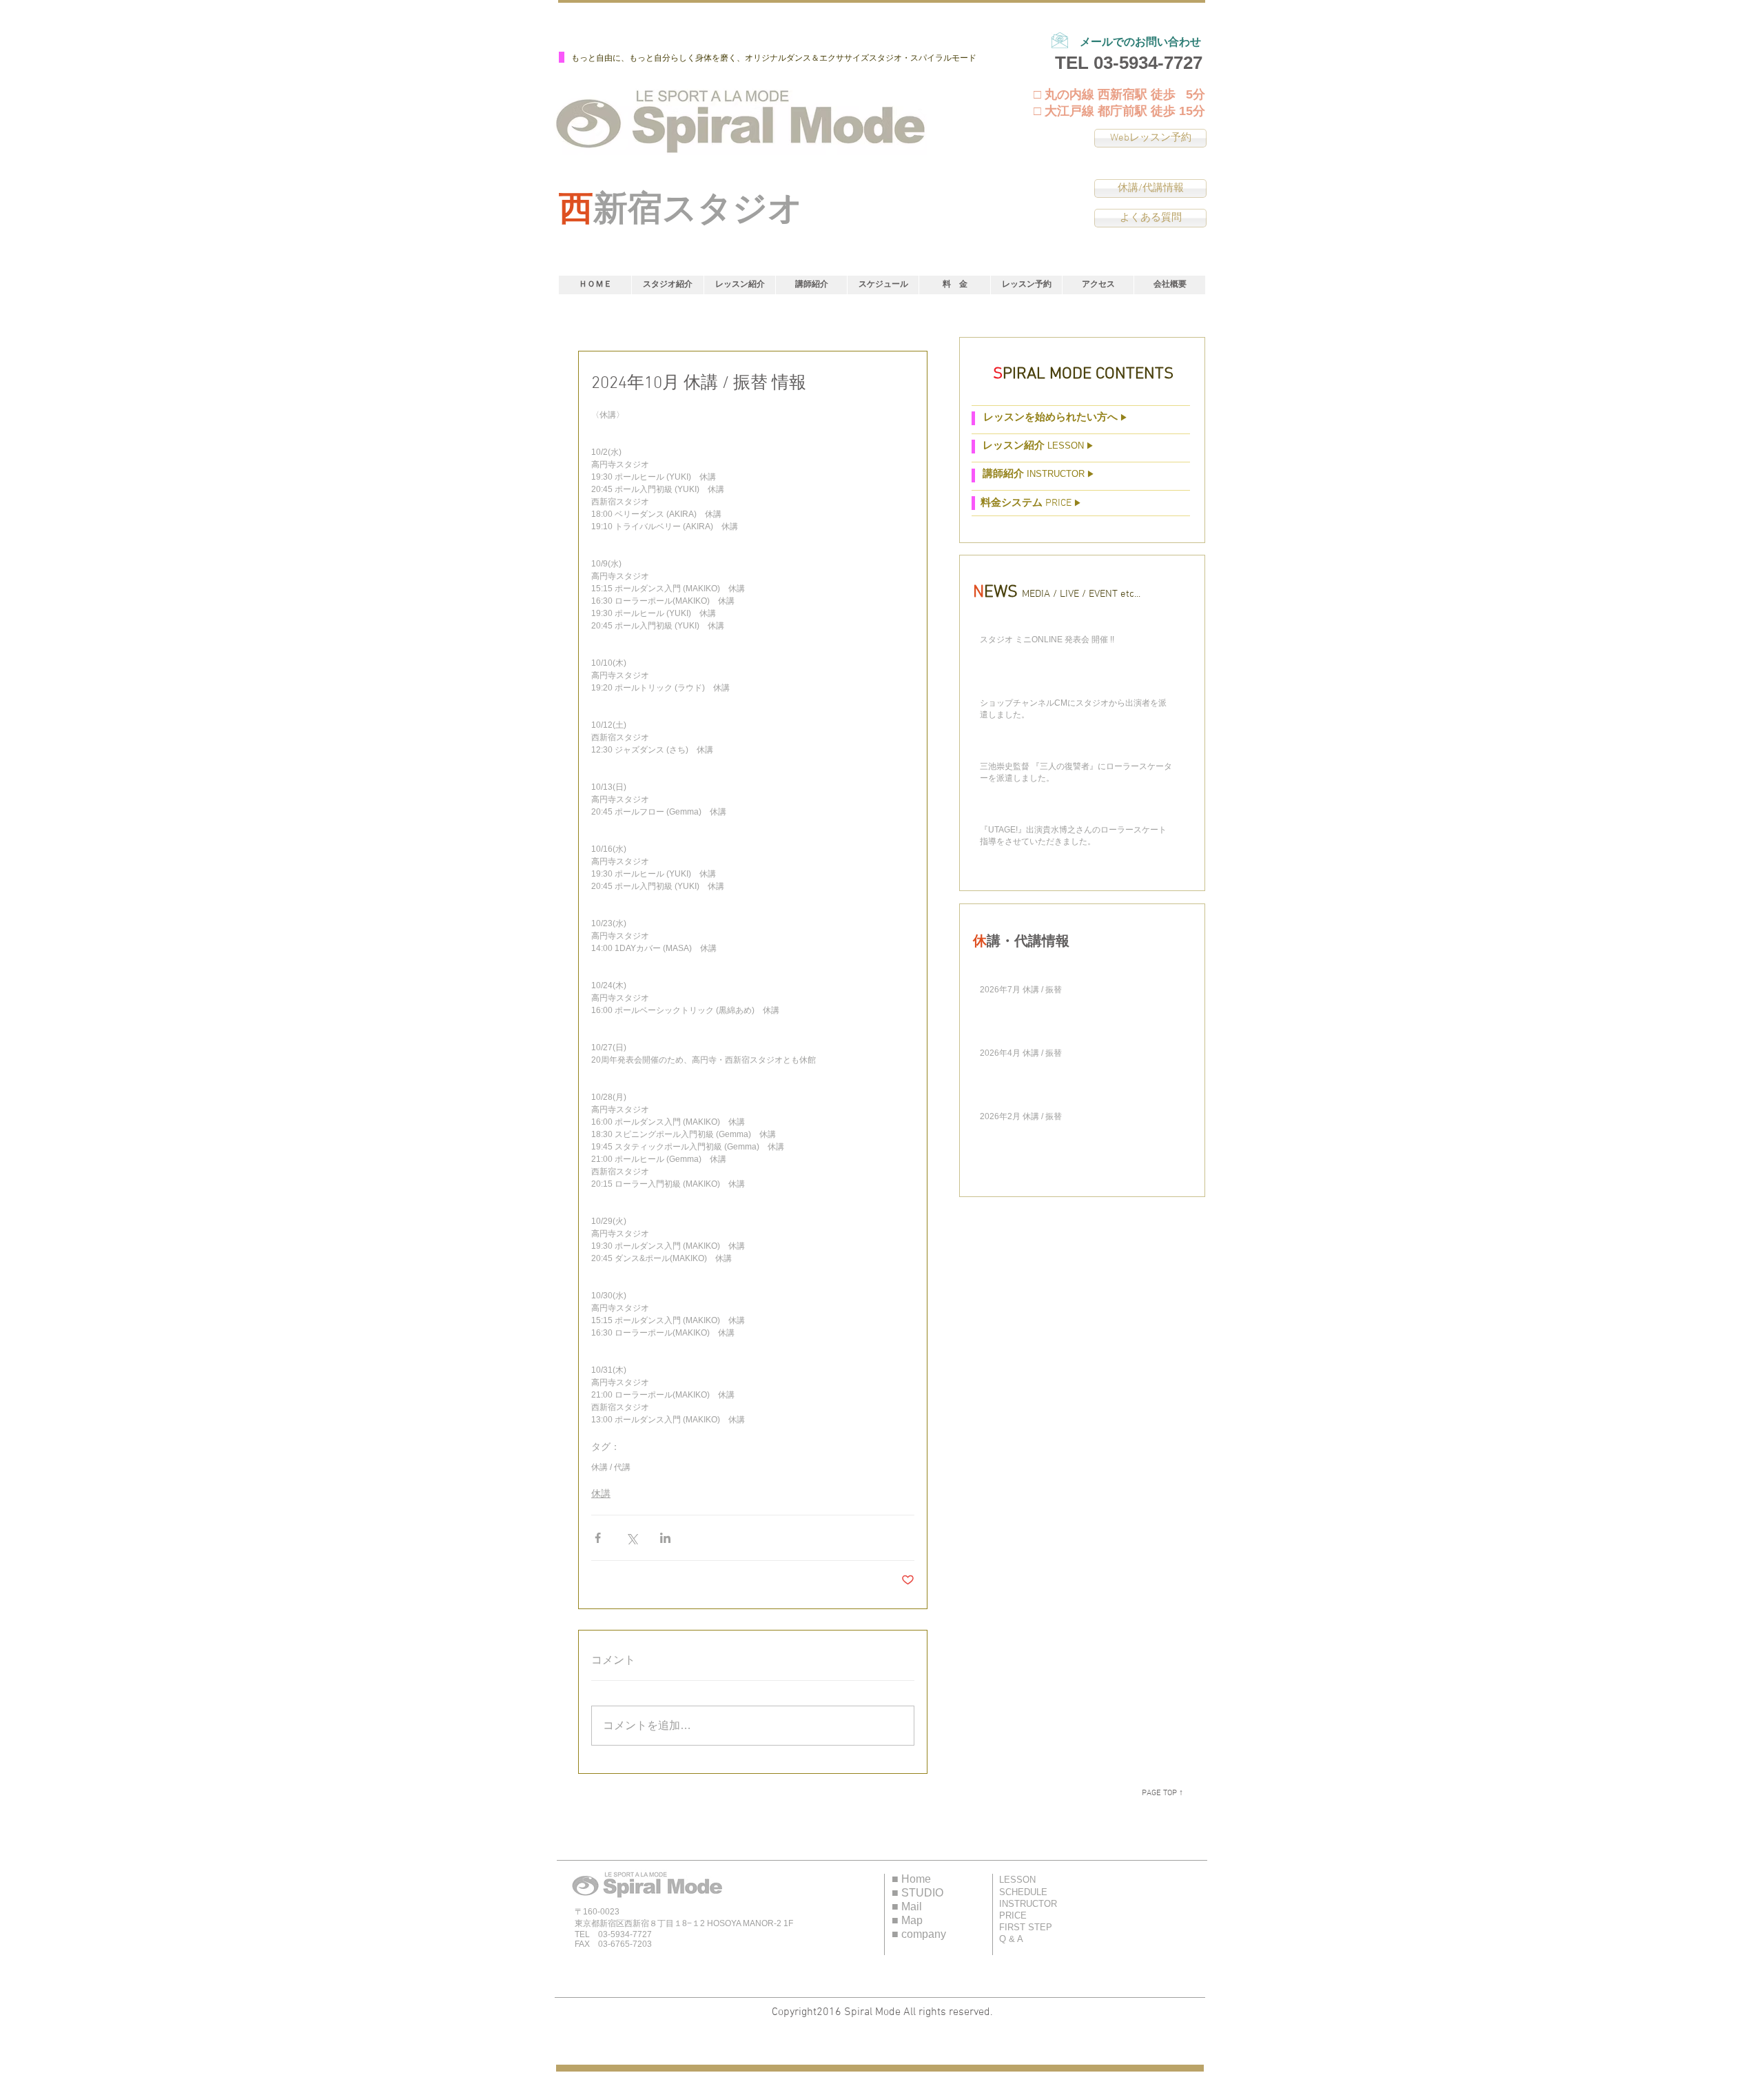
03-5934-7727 (1148, 63)
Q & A (1011, 1939)
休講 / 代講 (611, 1467)
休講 (601, 1493)
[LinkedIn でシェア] (665, 1538)
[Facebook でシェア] (598, 1538)
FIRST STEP (1026, 1927)
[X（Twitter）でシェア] (632, 1538)
